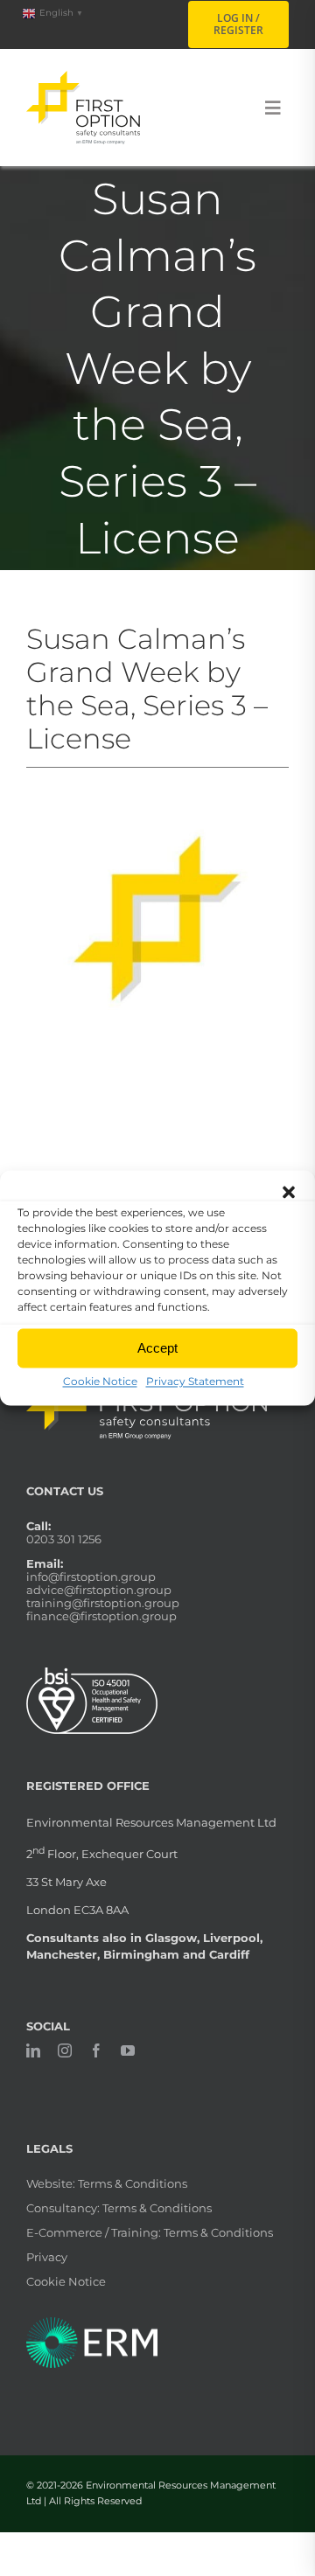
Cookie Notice (100, 1381)
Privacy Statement (195, 1381)
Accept (157, 1348)
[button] (289, 1192)
